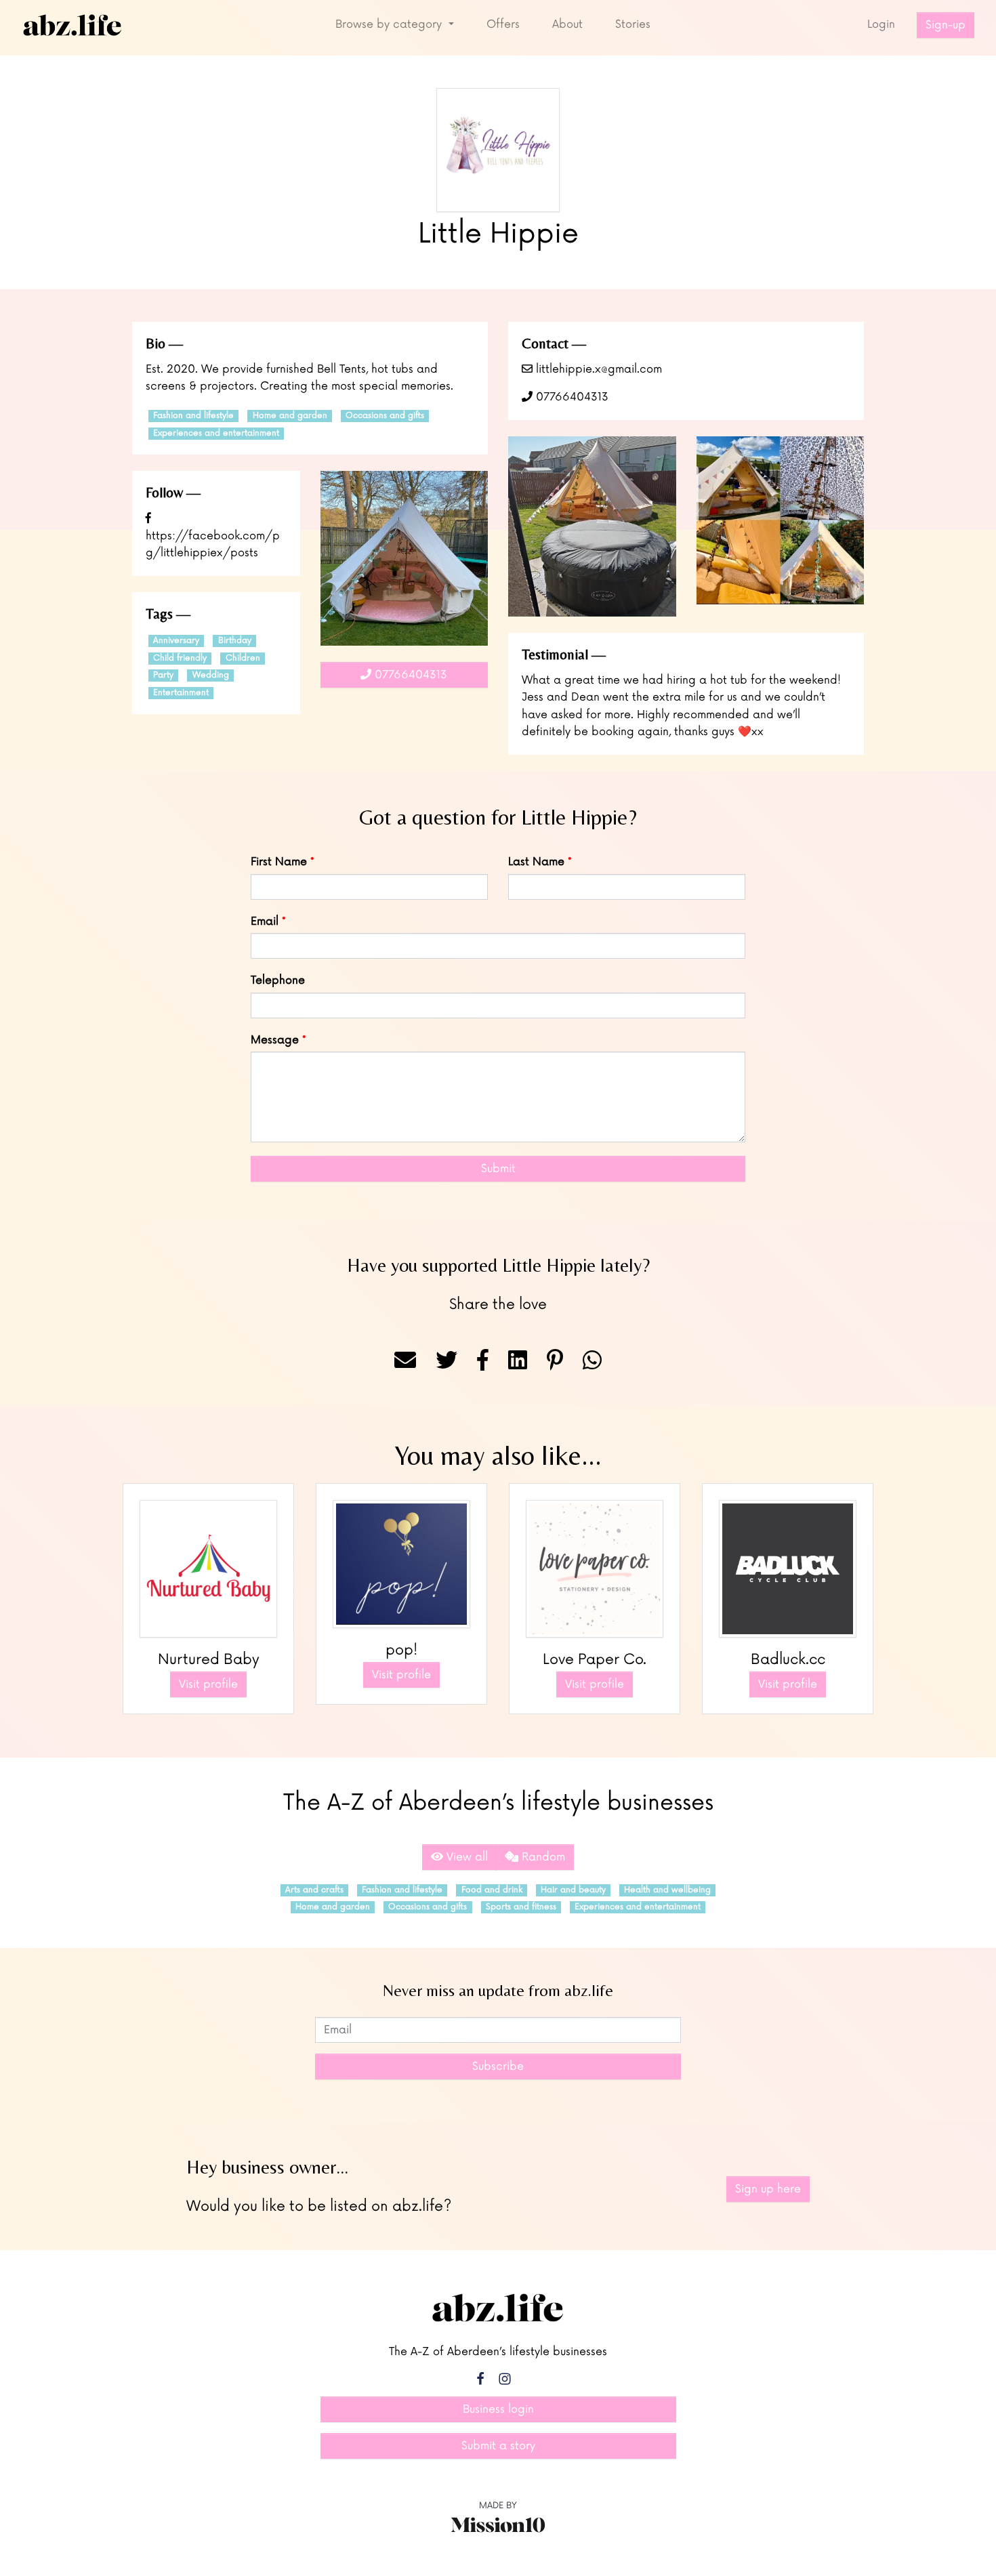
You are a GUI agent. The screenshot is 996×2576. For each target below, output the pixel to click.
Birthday (235, 641)
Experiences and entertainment (216, 433)
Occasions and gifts (385, 416)
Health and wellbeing (667, 1890)
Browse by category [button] (390, 24)
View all (465, 1857)
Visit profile (208, 1684)
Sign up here (768, 2189)
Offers (503, 24)
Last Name (536, 862)
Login (881, 24)
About (567, 24)
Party (163, 675)
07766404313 (570, 397)
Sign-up (946, 25)
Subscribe (498, 2066)
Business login (498, 2409)
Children (243, 658)
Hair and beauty (573, 1890)
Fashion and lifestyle (193, 416)
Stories (633, 24)
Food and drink (492, 1890)
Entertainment (181, 693)
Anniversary (176, 641)
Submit (498, 1169)
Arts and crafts (314, 1890)
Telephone (278, 980)
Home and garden (290, 416)
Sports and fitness (521, 1907)
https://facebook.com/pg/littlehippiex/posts (213, 544)
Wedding (211, 675)
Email (265, 921)
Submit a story (498, 2446)
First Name (279, 862)
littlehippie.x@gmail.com (597, 369)
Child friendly (180, 658)
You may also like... (498, 1455)
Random (542, 1857)
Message (275, 1040)
